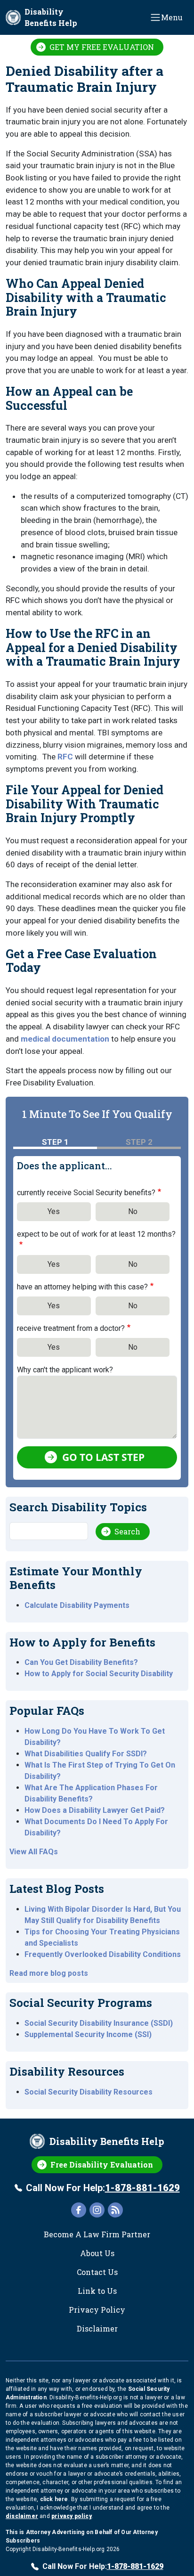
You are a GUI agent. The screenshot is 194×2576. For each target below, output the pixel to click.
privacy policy (72, 2516)
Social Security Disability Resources (89, 2092)
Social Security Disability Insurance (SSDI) (99, 2023)
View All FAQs (34, 1852)
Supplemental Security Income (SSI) (88, 2034)
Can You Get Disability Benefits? (81, 1662)
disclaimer (22, 2516)
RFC (65, 757)
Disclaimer (97, 2328)
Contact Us (97, 2272)
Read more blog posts (49, 1973)
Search (127, 1531)
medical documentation (65, 1039)
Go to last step (103, 1457)
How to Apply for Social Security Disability (99, 1674)
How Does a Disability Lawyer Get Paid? (95, 1810)
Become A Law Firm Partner (97, 2234)
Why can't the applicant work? (65, 1370)
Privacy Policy (97, 2310)
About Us (97, 2253)
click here (54, 2499)
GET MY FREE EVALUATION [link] (102, 47)
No (133, 1211)
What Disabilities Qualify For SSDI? (86, 1754)
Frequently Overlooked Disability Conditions (103, 1954)
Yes (54, 1211)
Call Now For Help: (103, 2188)
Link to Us (97, 2291)
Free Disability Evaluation (102, 2164)
